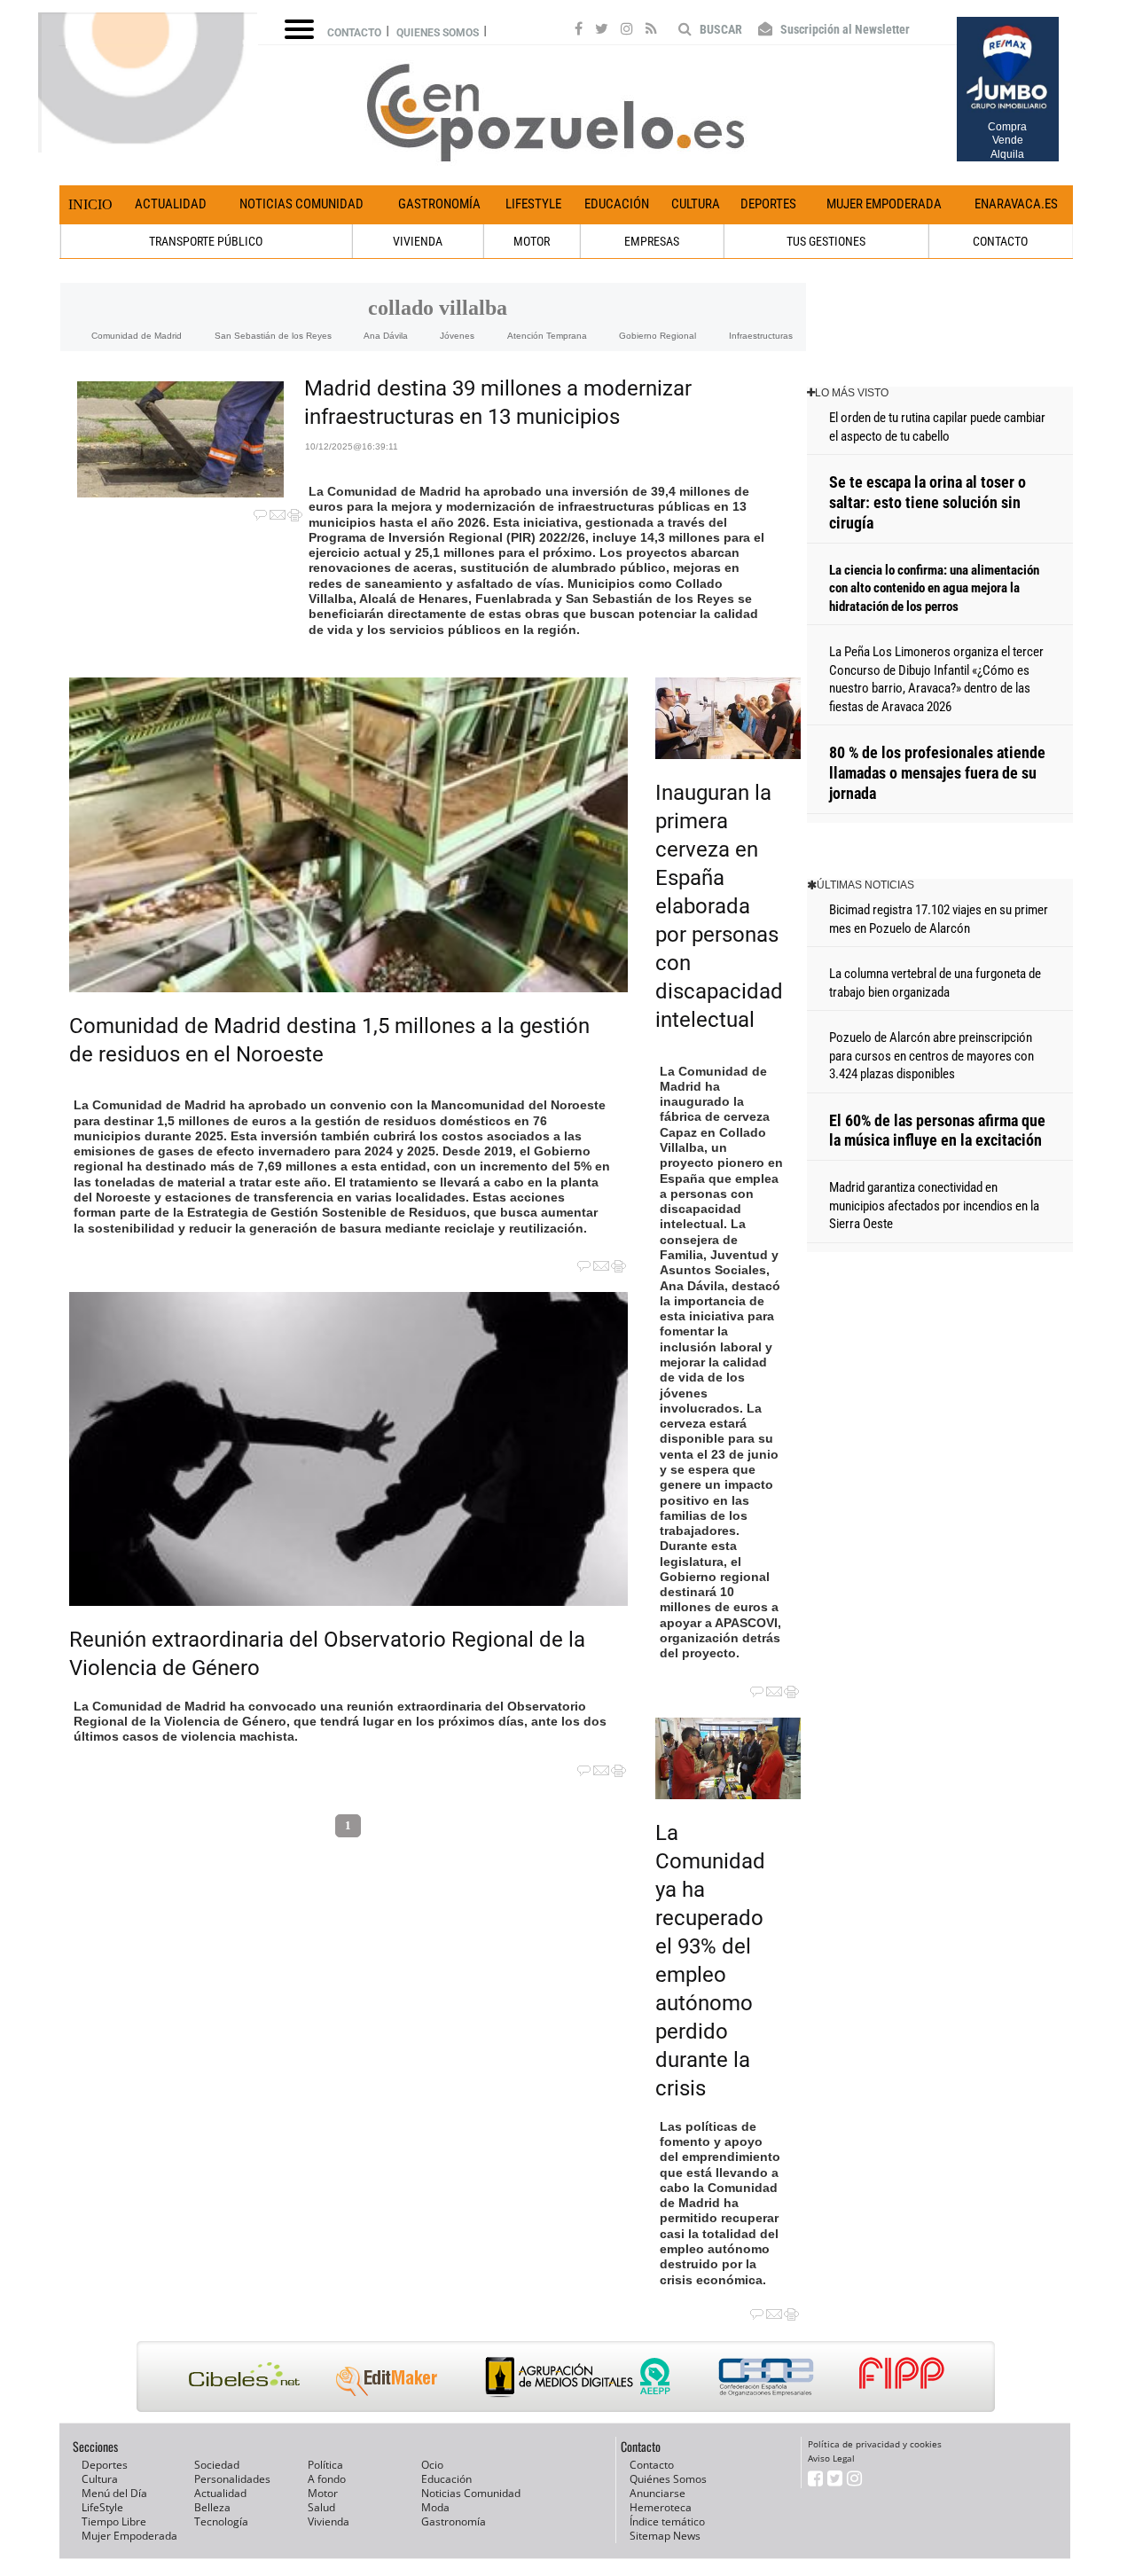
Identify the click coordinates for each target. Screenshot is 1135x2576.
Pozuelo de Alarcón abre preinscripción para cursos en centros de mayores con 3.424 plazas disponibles (931, 1056)
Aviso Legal (831, 2458)
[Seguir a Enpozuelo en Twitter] (602, 31)
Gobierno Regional (658, 336)
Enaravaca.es (1016, 204)
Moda (435, 2507)
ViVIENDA (418, 241)
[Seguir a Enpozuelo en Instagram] (627, 31)
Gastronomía (439, 204)
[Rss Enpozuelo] (651, 31)
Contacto (354, 33)
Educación (617, 204)
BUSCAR (720, 29)
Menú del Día (114, 2493)
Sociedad (217, 2465)
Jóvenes (457, 336)
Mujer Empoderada (884, 204)
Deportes (768, 204)
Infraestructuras (761, 336)
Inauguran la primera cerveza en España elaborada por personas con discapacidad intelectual (719, 906)
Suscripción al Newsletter (844, 29)
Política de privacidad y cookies (875, 2444)
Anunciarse (658, 2493)
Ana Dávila (386, 336)
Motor (323, 2493)
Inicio (90, 204)
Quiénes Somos (668, 2479)
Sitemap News (665, 2536)
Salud (321, 2507)
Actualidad (171, 204)
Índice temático (667, 2521)
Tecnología (221, 2521)
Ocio (432, 2465)
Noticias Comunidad (301, 204)
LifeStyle (533, 204)
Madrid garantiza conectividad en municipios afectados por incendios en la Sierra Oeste (934, 1206)
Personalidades (232, 2479)
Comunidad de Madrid (137, 336)
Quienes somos (438, 33)
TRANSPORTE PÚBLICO (206, 241)
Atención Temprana (547, 336)
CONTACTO (1000, 241)
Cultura (696, 204)
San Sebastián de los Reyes (273, 336)
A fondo (327, 2479)
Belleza (212, 2507)
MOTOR (532, 241)
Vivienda (329, 2521)
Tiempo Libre (114, 2521)
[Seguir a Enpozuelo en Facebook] (579, 31)
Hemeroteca (661, 2507)
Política (325, 2465)
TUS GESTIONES (826, 241)
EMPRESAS (652, 241)
